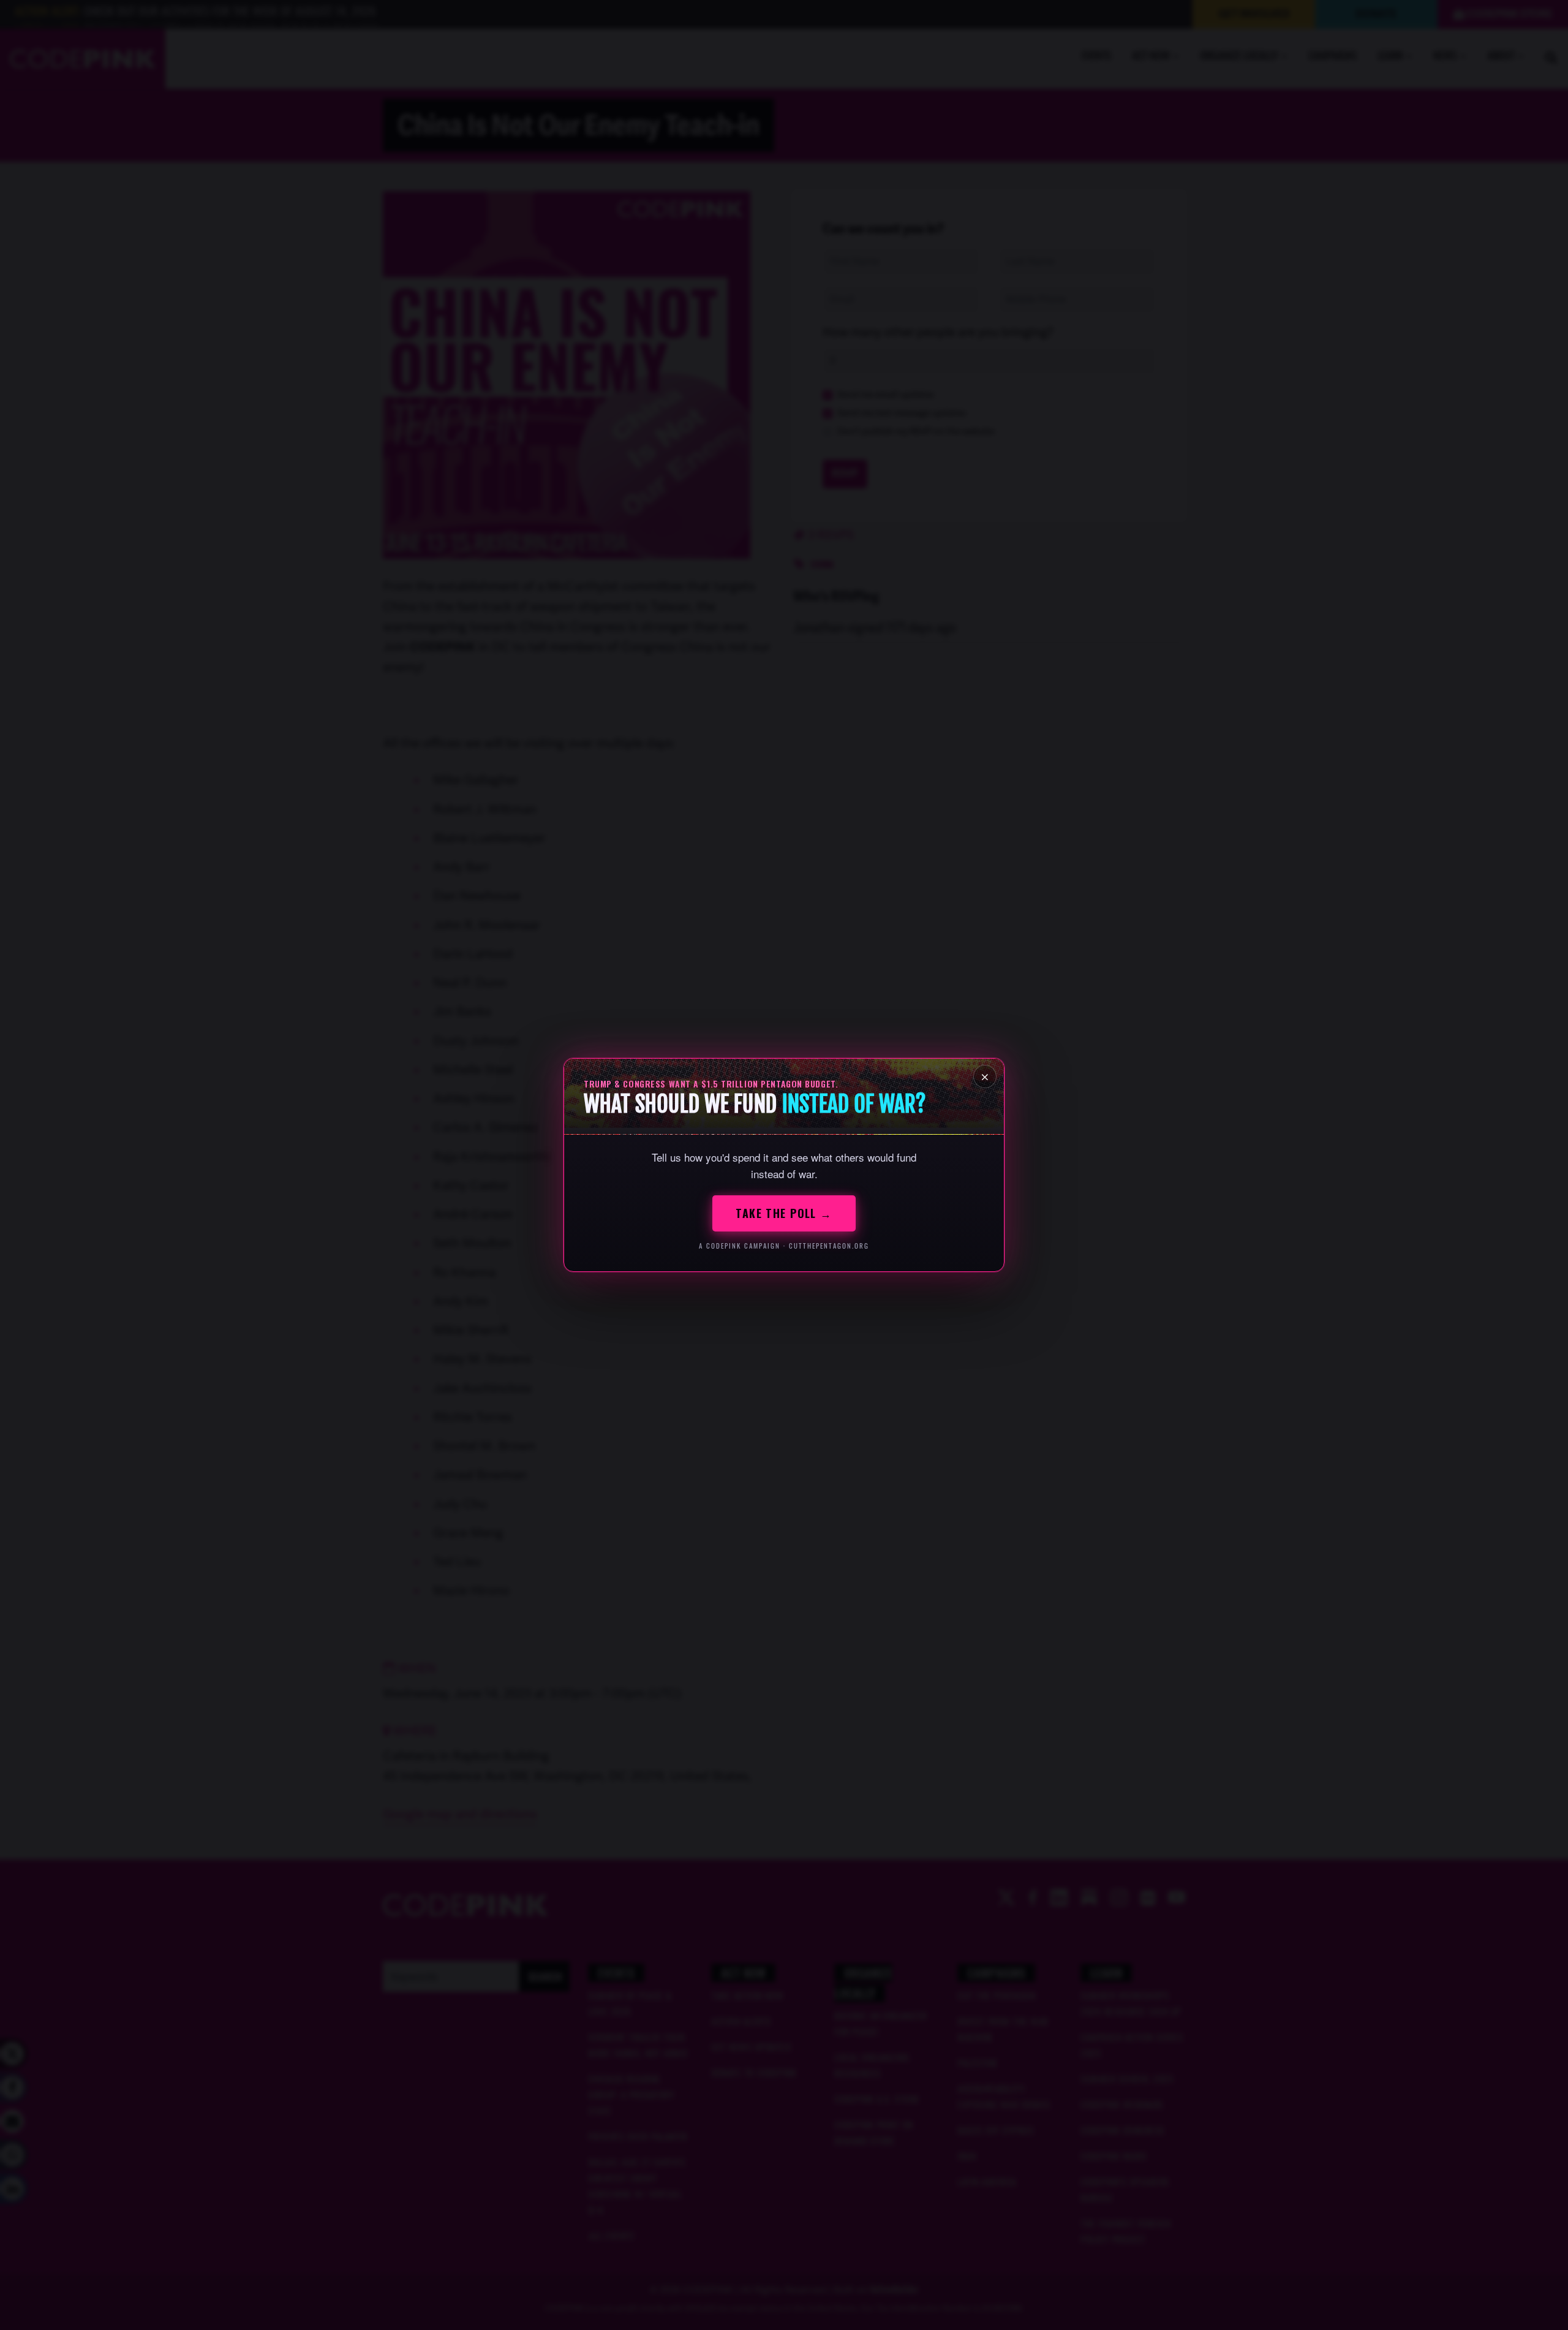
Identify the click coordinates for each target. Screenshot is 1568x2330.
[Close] (985, 1076)
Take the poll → (784, 1213)
